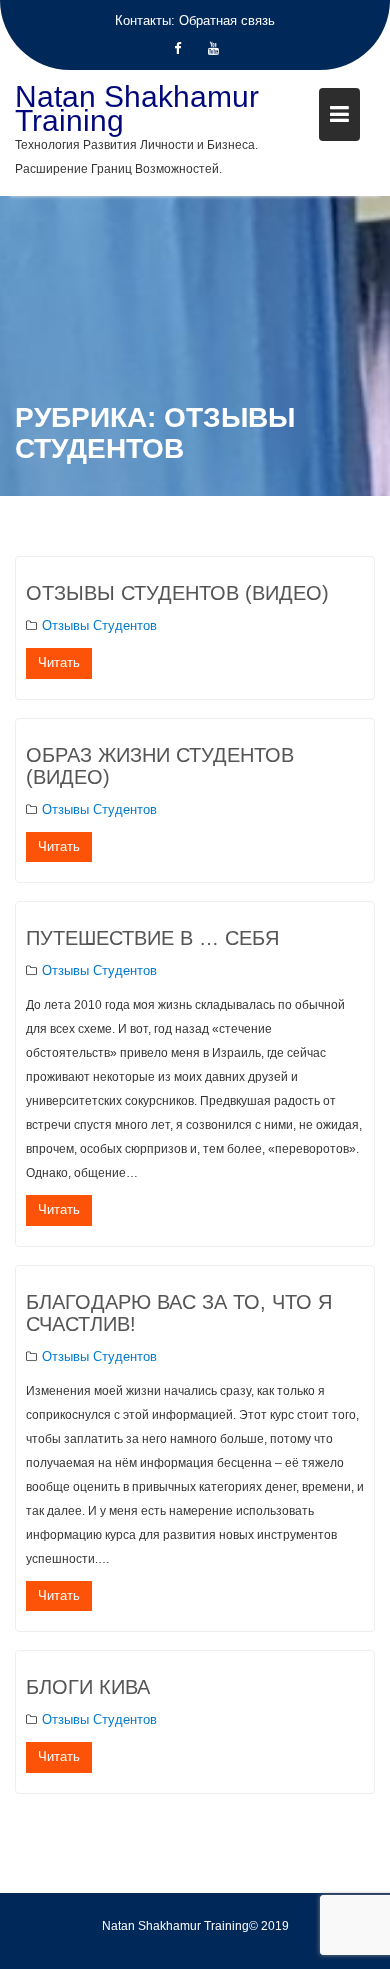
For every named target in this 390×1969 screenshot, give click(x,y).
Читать (59, 662)
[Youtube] (213, 49)
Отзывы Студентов (99, 625)
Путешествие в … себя (152, 938)
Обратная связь (227, 20)
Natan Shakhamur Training (137, 108)
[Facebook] (177, 49)
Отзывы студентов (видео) (177, 593)
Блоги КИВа (88, 1687)
